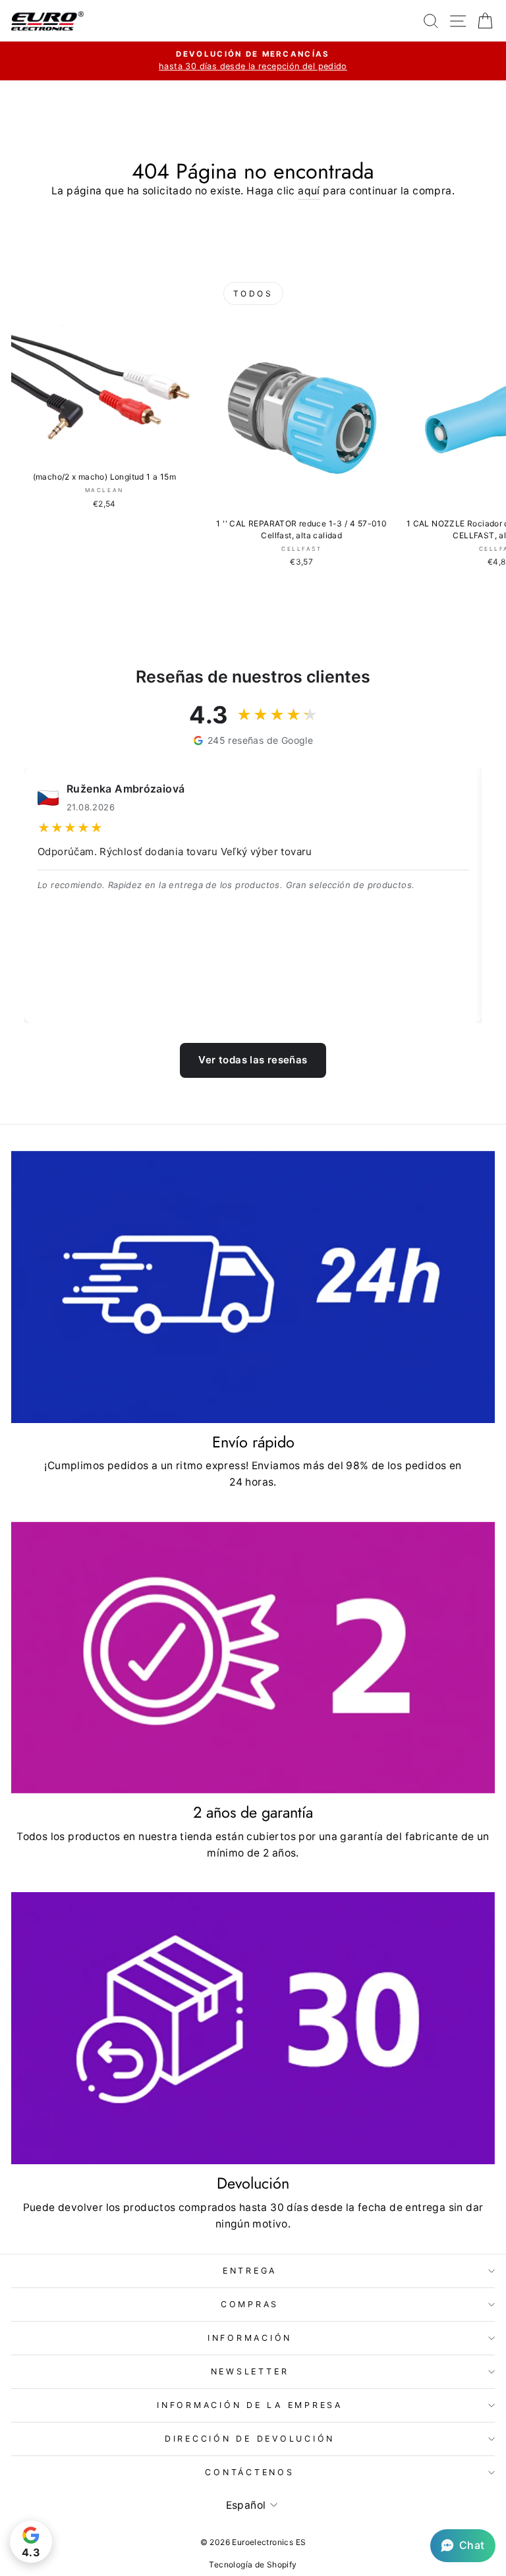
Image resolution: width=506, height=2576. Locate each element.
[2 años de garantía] (253, 1658)
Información (250, 2338)
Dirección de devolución (250, 2439)
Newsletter (250, 2371)
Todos (253, 294)
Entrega (250, 2271)
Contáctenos (249, 2472)
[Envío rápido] (253, 1287)
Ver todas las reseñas (253, 1060)
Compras (250, 2304)
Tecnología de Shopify (253, 2564)
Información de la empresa (250, 2405)
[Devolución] (253, 2028)
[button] (463, 2546)
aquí (309, 191)
